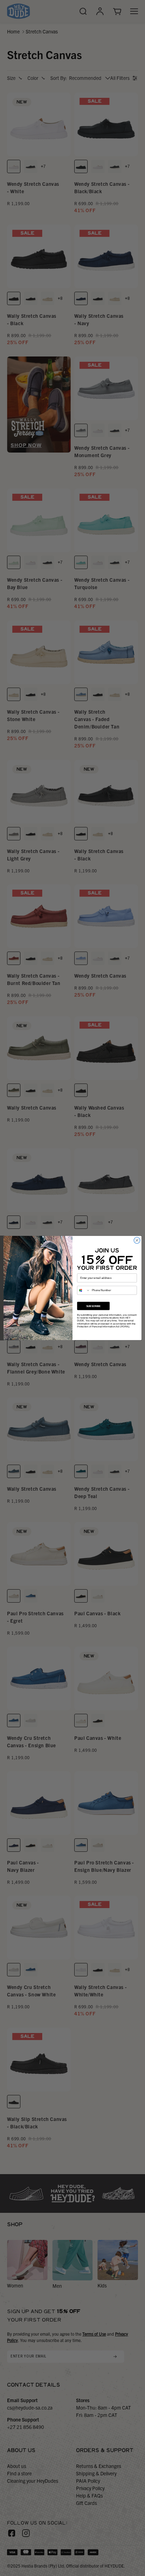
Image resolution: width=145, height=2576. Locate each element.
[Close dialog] (137, 1240)
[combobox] (84, 1290)
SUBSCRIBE (93, 1306)
